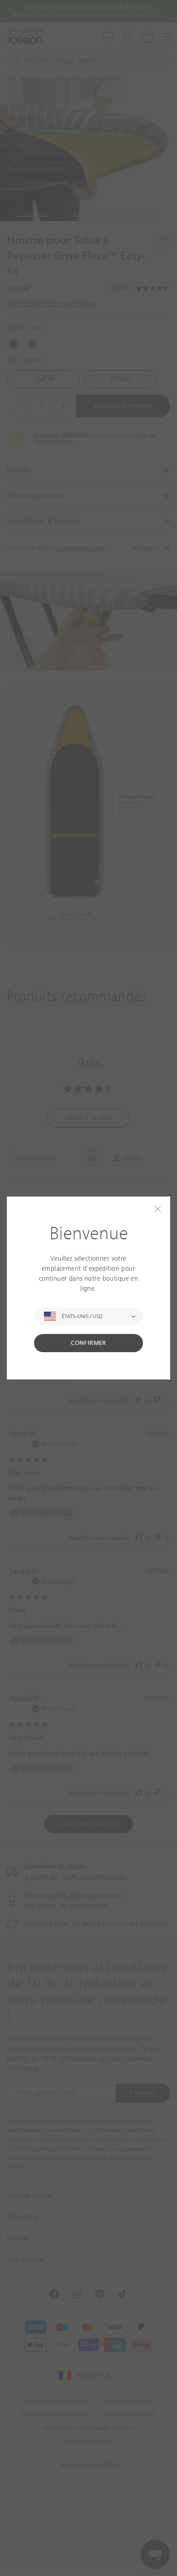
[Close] (158, 1209)
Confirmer (88, 1343)
